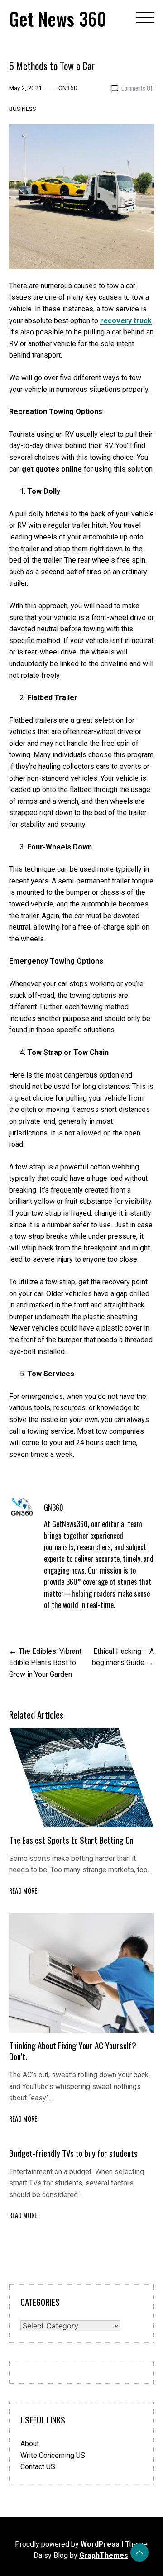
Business (23, 109)
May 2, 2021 (26, 88)
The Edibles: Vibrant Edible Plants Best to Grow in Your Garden (45, 1663)
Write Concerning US (53, 2455)
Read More (23, 1891)
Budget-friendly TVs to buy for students (74, 2153)
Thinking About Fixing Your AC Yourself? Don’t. (73, 2051)
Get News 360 (58, 19)
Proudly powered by (67, 2544)
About (30, 2444)
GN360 (68, 88)
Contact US (38, 2467)
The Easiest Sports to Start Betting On (71, 1840)
